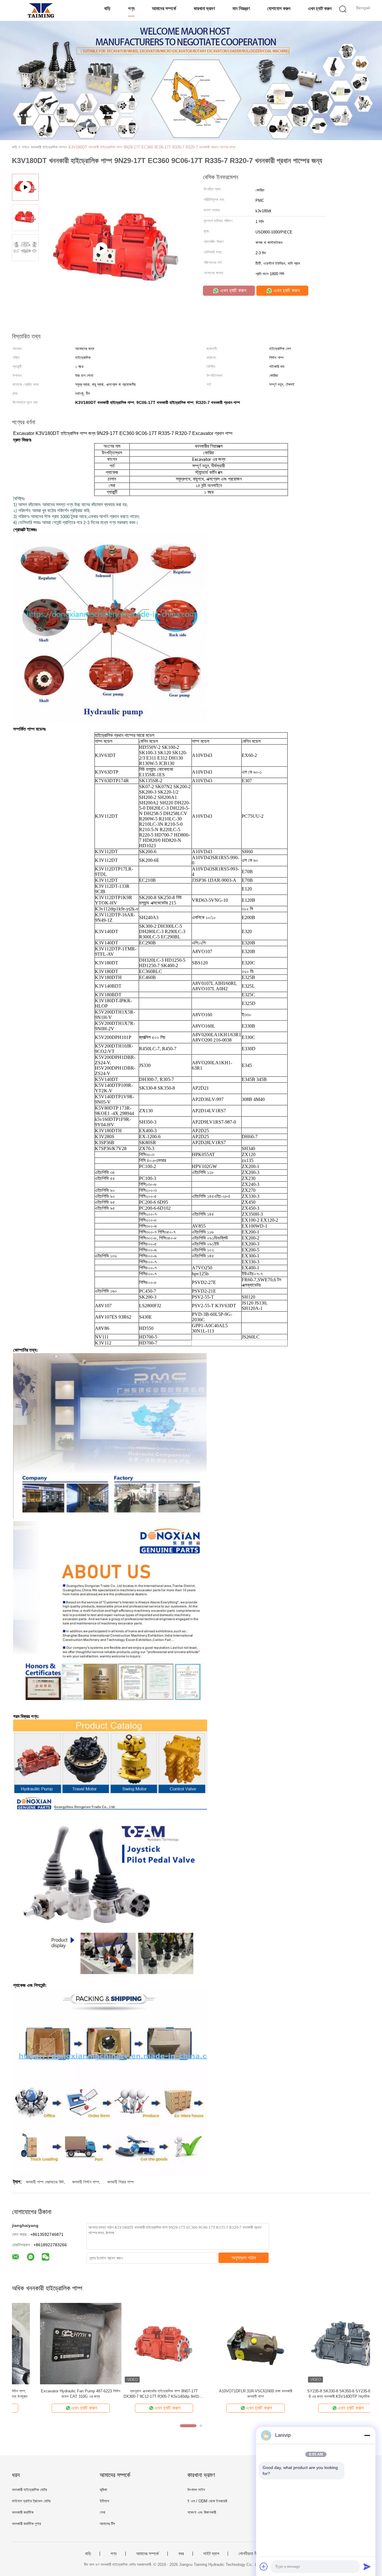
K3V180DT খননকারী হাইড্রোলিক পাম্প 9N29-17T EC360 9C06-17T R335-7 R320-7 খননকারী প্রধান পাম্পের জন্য (152, 147)
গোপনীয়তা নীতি (249, 2554)
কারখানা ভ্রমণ (204, 8)
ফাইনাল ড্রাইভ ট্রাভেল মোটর (31, 2501)
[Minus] (367, 2435)
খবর (181, 2554)
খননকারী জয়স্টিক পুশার (26, 2524)
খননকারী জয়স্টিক (23, 2512)
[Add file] (264, 2566)
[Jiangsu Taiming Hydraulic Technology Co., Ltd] (41, 10)
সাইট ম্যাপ (211, 2554)
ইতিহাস (104, 2501)
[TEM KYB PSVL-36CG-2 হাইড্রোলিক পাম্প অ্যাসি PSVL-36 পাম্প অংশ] (328, 2343)
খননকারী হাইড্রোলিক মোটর (29, 2490)
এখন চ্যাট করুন (320, 8)
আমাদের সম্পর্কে (164, 8)
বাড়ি (107, 8)
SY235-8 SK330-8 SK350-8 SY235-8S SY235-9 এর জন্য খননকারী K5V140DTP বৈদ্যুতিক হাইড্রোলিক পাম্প (236, 2394)
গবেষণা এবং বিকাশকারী (202, 2512)
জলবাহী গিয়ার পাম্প (121, 2182)
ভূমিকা (103, 2490)
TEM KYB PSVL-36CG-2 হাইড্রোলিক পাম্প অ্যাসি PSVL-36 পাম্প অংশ (328, 2394)
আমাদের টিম (107, 2524)
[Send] (367, 2566)
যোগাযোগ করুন (279, 8)
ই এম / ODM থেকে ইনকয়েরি (207, 2501)
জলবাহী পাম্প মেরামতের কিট (45, 2182)
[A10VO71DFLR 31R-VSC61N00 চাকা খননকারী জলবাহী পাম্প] (144, 2343)
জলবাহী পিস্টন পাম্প (86, 2182)
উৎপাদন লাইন (196, 2490)
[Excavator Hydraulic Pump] (117, 321)
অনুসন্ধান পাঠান (244, 2258)
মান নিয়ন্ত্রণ (241, 8)
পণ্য (131, 8)
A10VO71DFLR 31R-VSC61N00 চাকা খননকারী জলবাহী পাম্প (144, 2394)
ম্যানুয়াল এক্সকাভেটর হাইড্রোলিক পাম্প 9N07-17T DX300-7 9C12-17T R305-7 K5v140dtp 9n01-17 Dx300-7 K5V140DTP (53, 2394)
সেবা (103, 2512)
